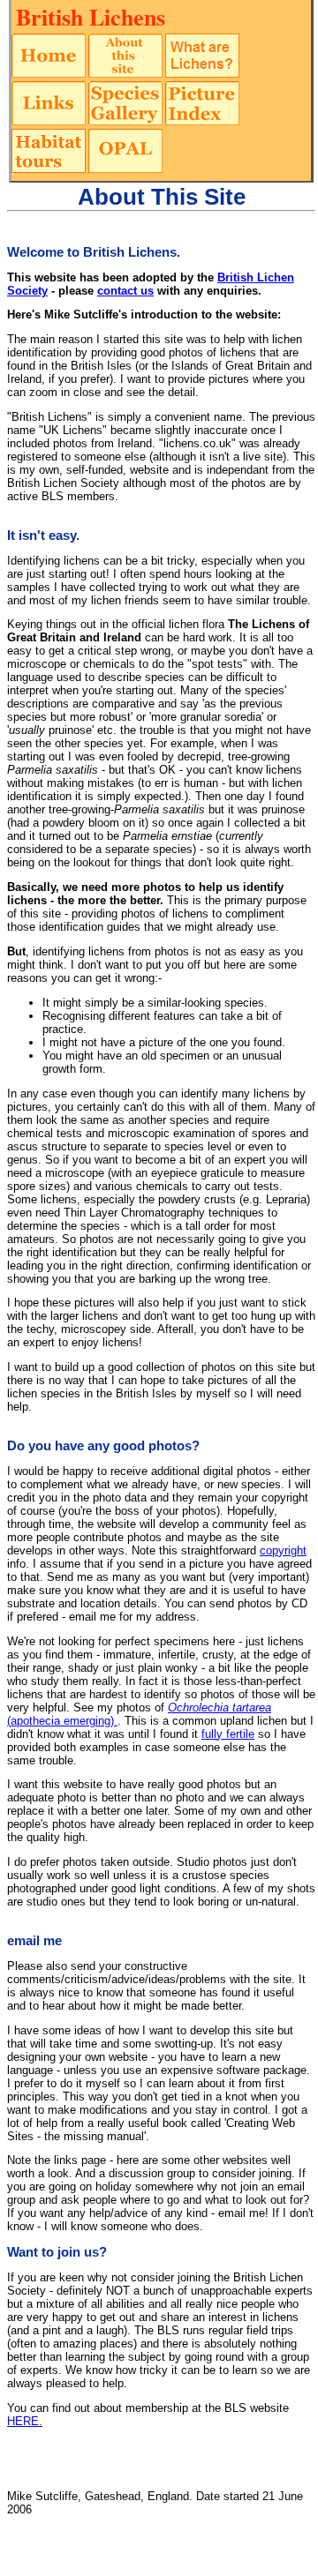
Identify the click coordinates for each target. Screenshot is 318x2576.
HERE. (25, 2421)
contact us (125, 291)
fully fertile (228, 1734)
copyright (283, 1550)
